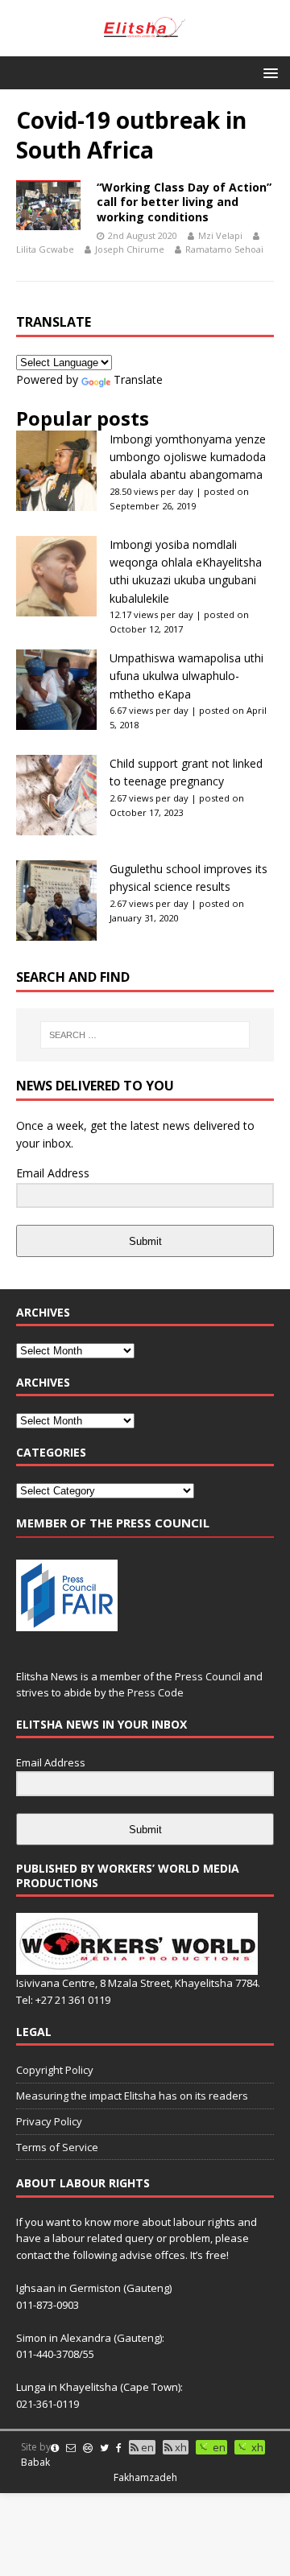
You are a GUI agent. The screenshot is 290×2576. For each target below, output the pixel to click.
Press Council (208, 1676)
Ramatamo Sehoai (224, 249)
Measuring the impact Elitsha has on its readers (132, 2096)
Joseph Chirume (130, 249)
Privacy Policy (49, 2121)
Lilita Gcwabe (45, 249)
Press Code (155, 1692)
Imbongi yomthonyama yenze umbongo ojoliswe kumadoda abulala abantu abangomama (188, 457)
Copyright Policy (55, 2070)
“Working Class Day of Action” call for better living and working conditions (184, 202)
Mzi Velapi (220, 235)
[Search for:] (145, 1035)
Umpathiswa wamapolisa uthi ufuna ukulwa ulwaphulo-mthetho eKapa (186, 676)
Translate (138, 379)
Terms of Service (57, 2147)
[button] (268, 72)
